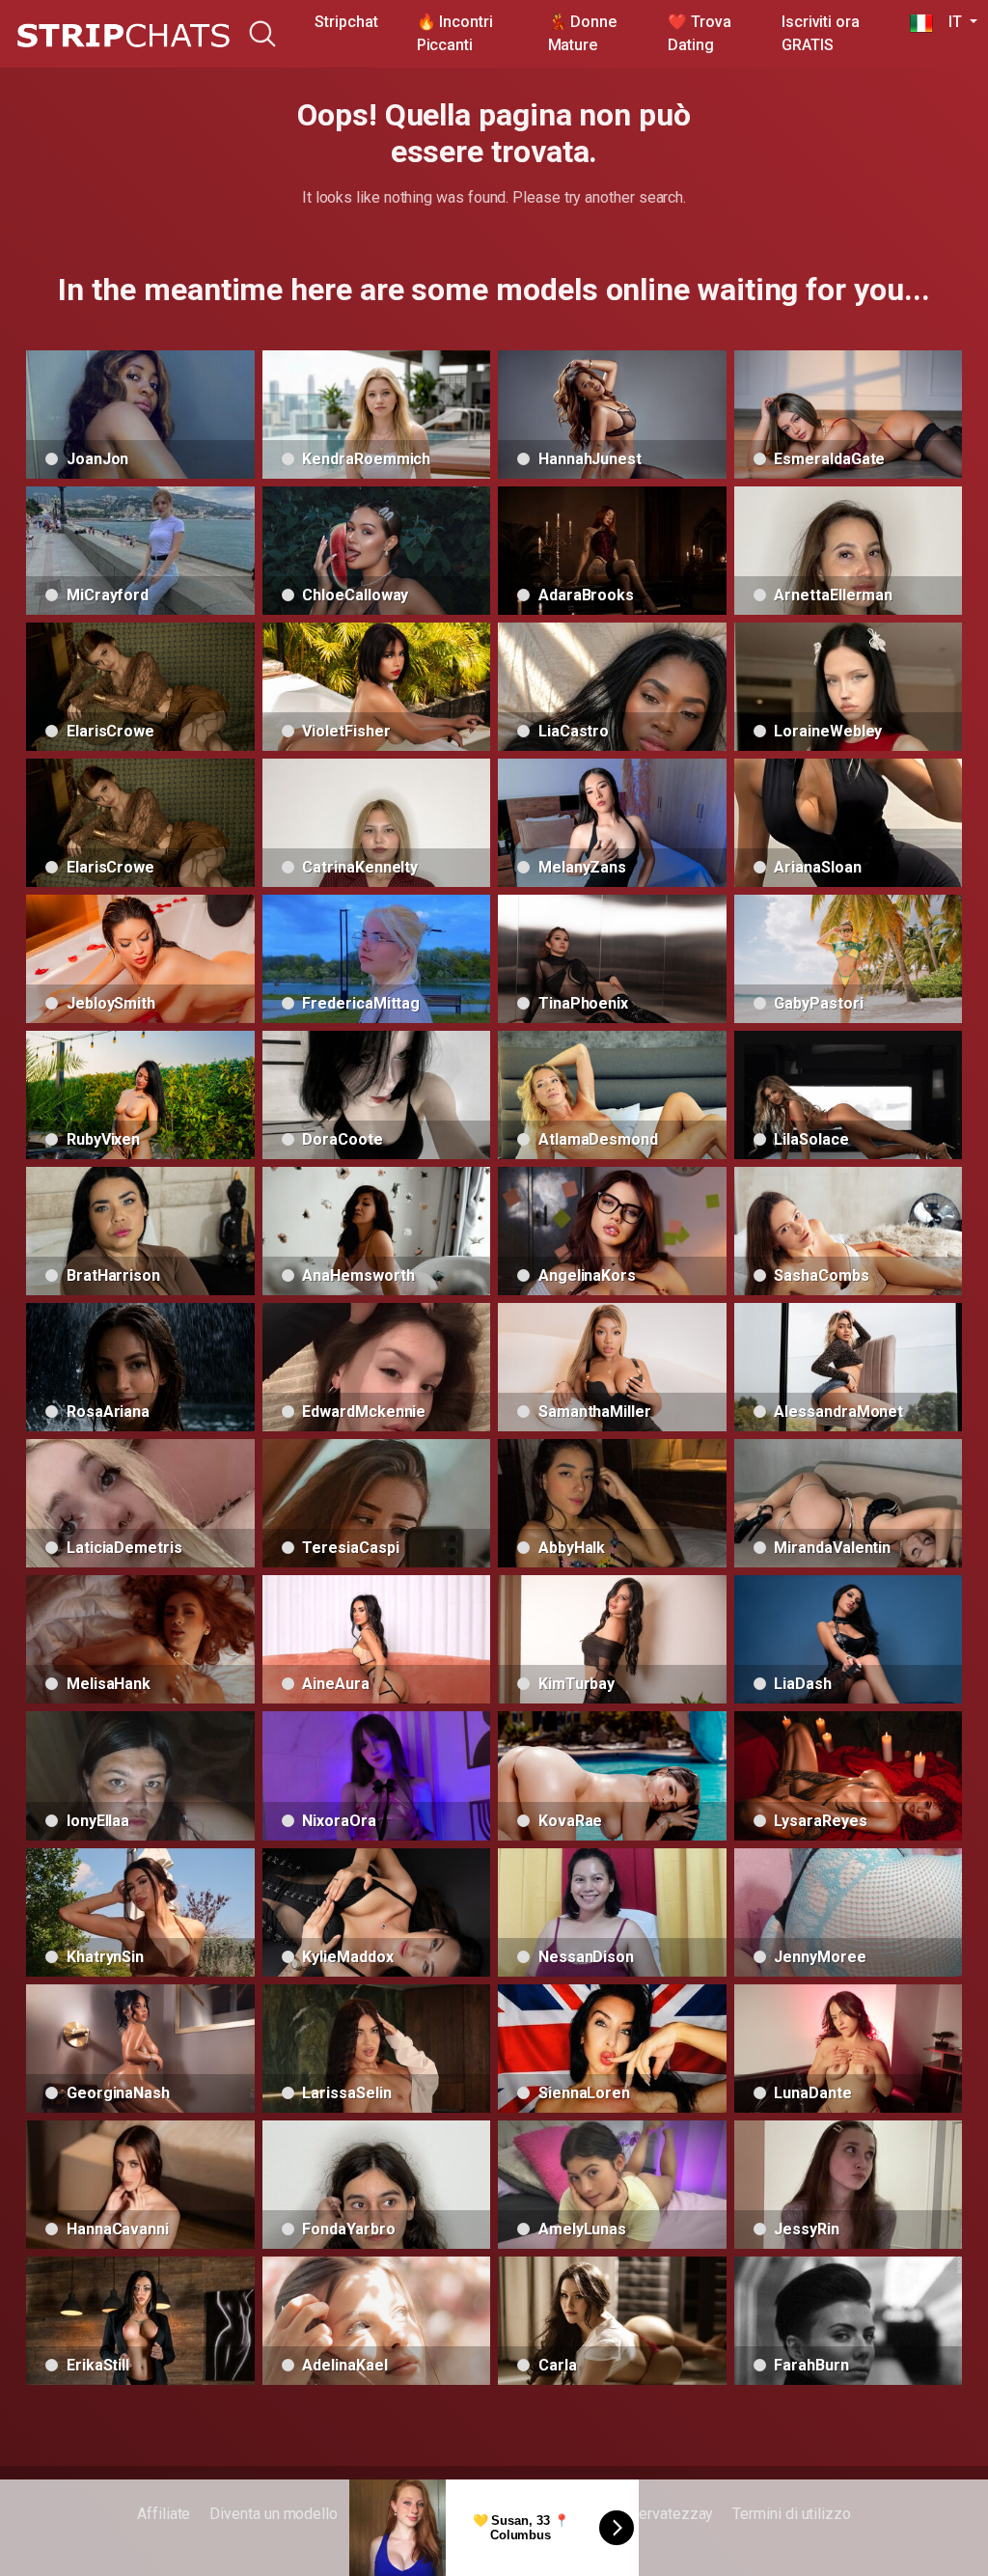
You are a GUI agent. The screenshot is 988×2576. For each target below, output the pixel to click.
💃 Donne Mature (582, 33)
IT (949, 22)
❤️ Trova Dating (699, 33)
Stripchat (346, 22)
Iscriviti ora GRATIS (821, 33)
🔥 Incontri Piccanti (455, 33)
